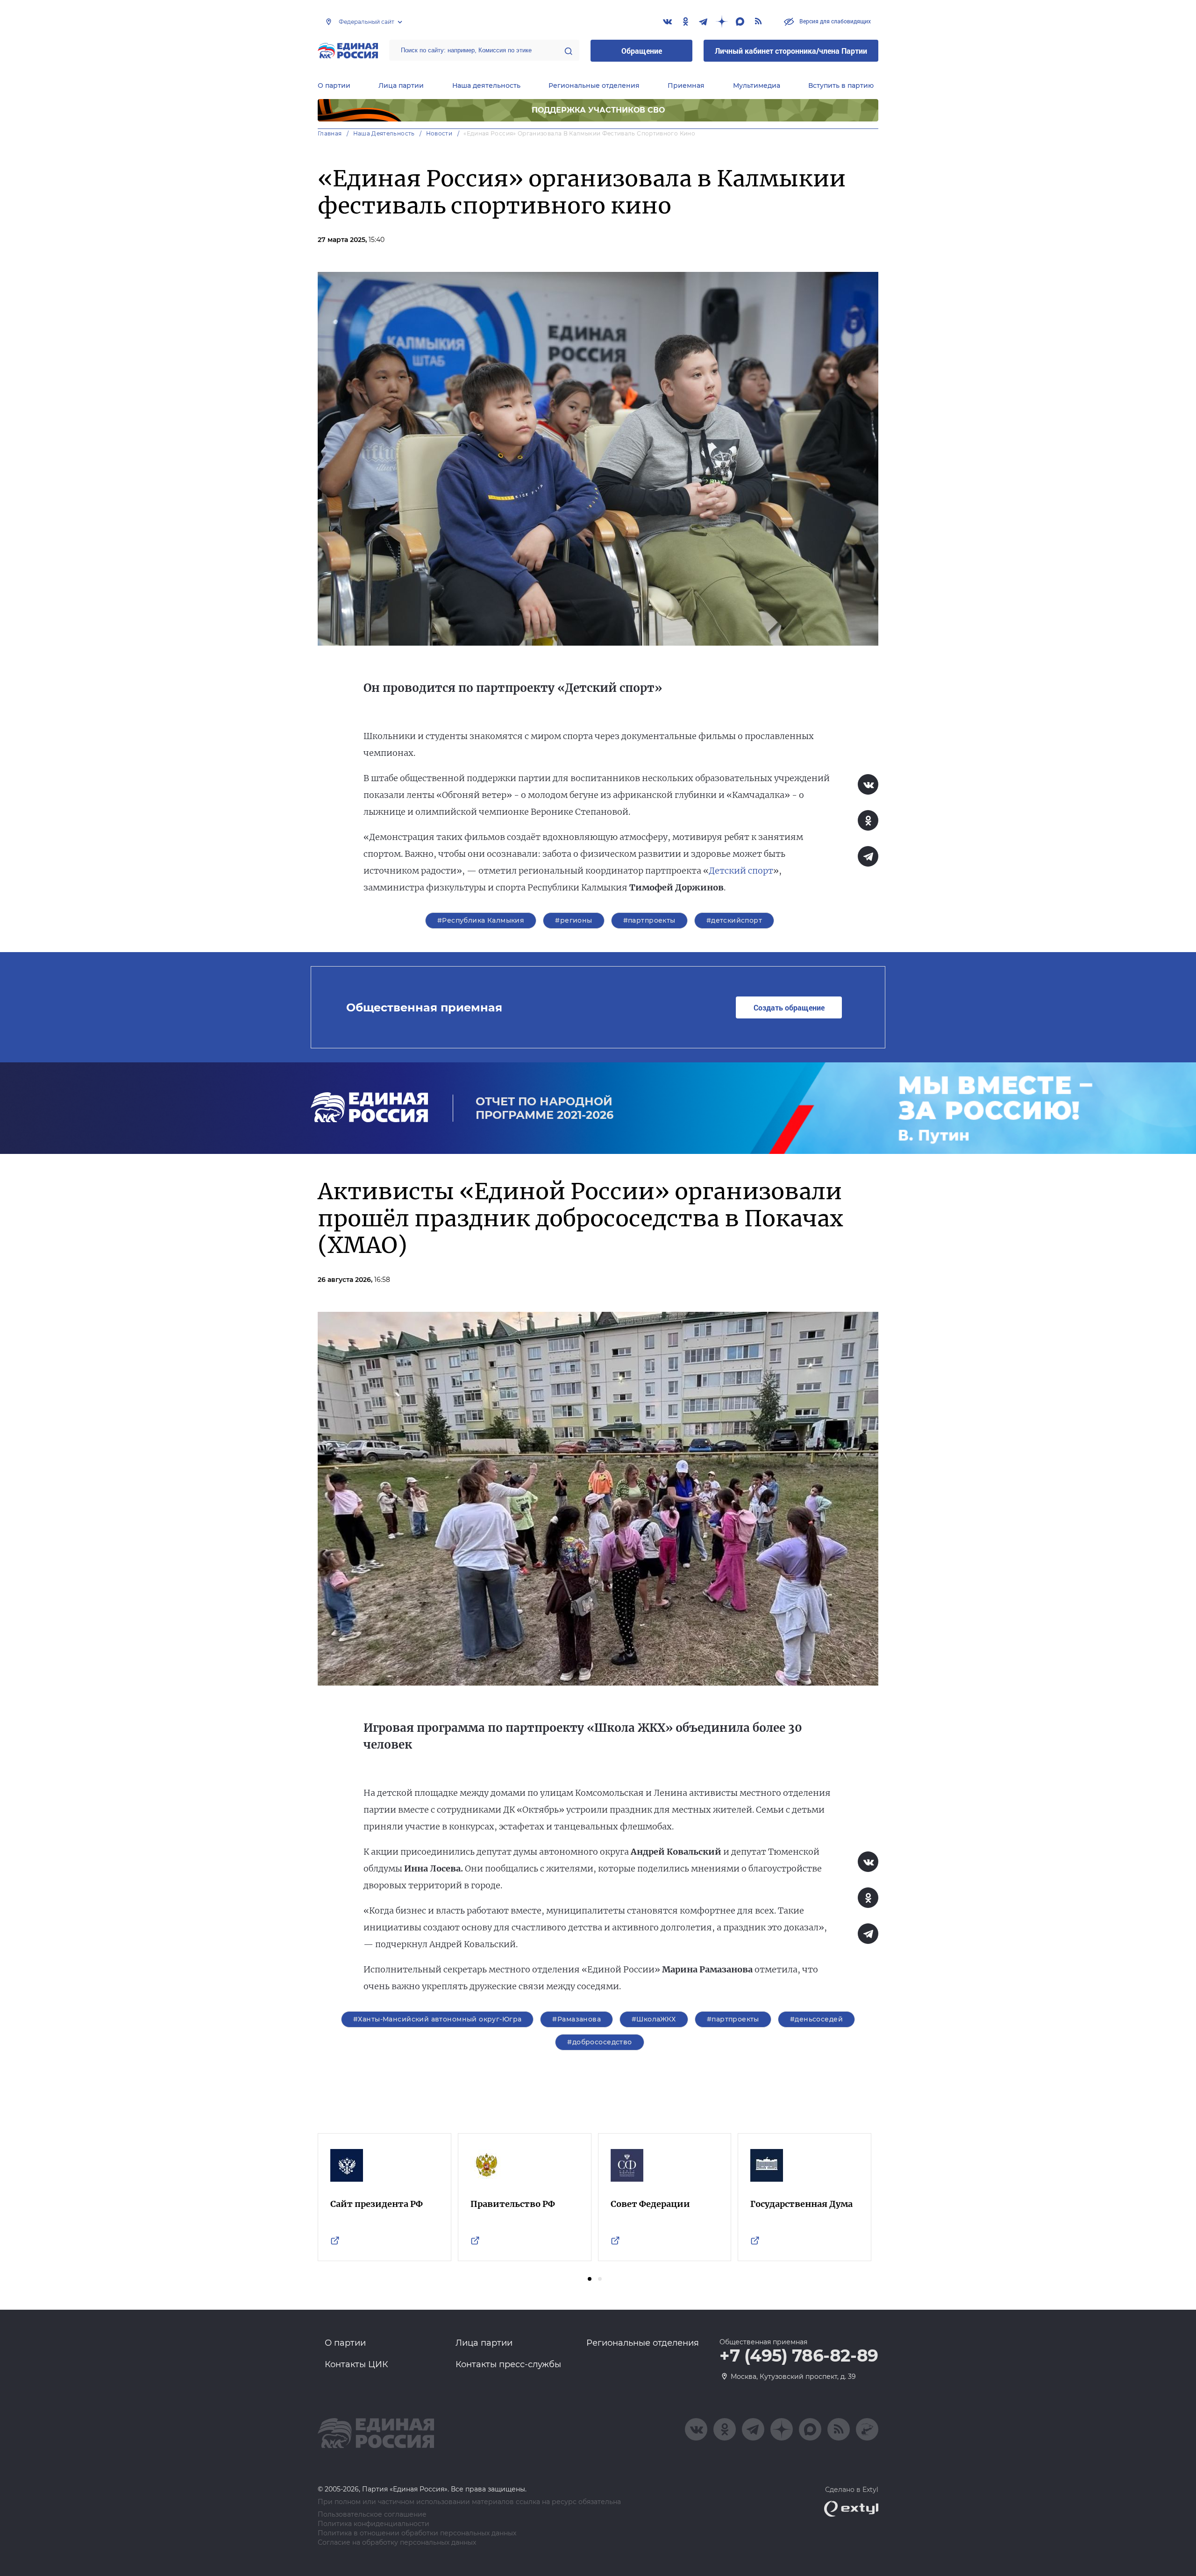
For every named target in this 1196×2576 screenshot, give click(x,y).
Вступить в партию (841, 85)
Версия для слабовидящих (834, 21)
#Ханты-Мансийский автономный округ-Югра (437, 2019)
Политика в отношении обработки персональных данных (417, 2533)
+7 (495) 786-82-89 (799, 2356)
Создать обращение (789, 1007)
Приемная (686, 85)
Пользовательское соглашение (372, 2515)
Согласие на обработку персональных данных (397, 2543)
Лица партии (401, 85)
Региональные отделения (594, 85)
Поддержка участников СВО (598, 110)
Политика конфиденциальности (374, 2524)
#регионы (573, 920)
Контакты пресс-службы (508, 2364)
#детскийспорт (734, 920)
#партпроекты (649, 920)
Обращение (642, 51)
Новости (439, 133)
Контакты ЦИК (356, 2364)
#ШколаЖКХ (654, 2019)
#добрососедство (599, 2042)
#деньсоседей (816, 2019)
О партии (334, 85)
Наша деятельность (486, 85)
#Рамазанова (577, 2019)
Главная (330, 133)
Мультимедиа (757, 85)
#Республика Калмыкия (481, 920)
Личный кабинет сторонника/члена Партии (791, 51)
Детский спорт (741, 871)
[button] (590, 2279)
